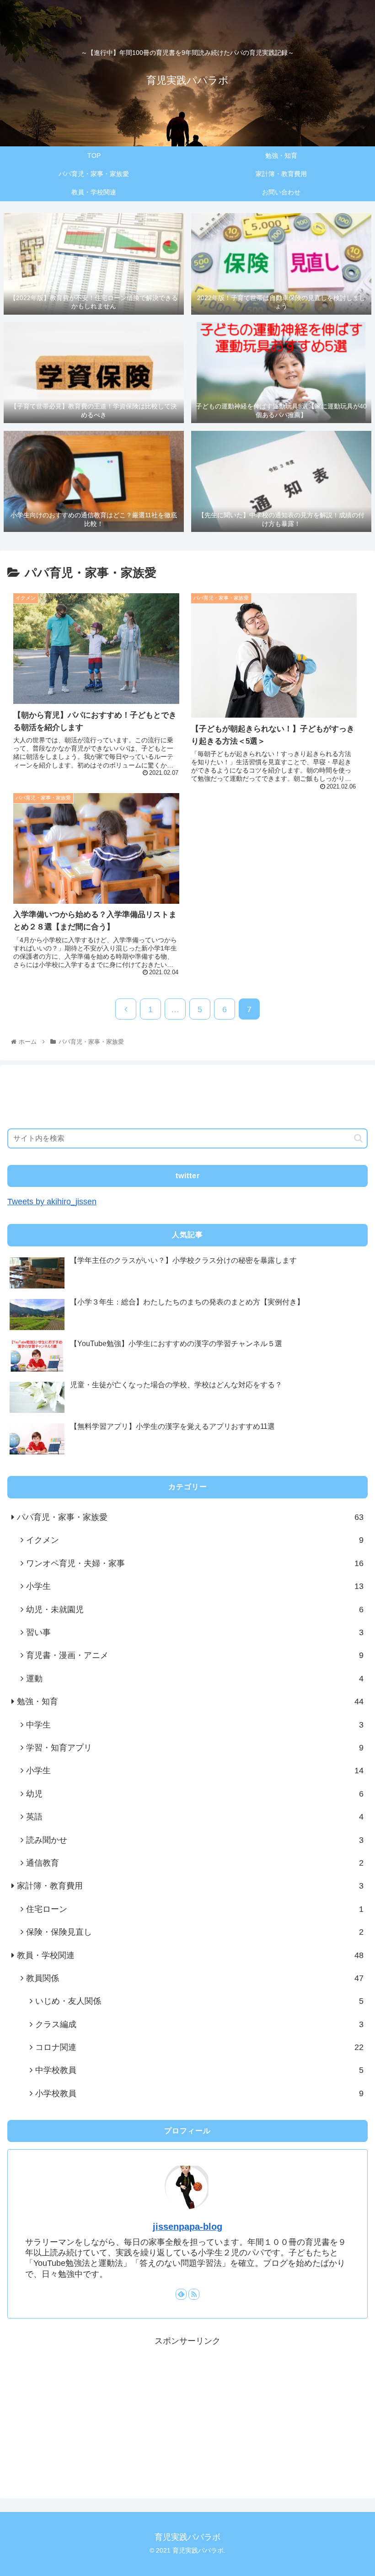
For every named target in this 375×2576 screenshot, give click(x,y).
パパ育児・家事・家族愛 (190, 1517)
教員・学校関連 (190, 1955)
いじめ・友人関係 (199, 2001)
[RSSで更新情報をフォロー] (194, 2294)
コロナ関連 (199, 2047)
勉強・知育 (190, 1701)
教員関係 (195, 1978)
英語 (195, 1817)
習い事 (195, 1632)
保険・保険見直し (195, 1932)
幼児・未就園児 (195, 1610)
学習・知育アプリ (195, 1748)
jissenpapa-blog (187, 2227)
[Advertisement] (187, 1093)
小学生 (195, 1586)
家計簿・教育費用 (190, 1886)
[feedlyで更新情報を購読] (181, 2294)
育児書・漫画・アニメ (195, 1655)
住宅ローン (195, 1909)
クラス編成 (199, 2024)
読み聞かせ (195, 1840)
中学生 (195, 1725)
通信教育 (195, 1863)
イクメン (195, 1540)
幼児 (195, 1794)
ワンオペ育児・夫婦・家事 (195, 1563)
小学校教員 (199, 2093)
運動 (195, 1679)
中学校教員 (199, 2070)
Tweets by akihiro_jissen (52, 1202)
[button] (358, 1138)
